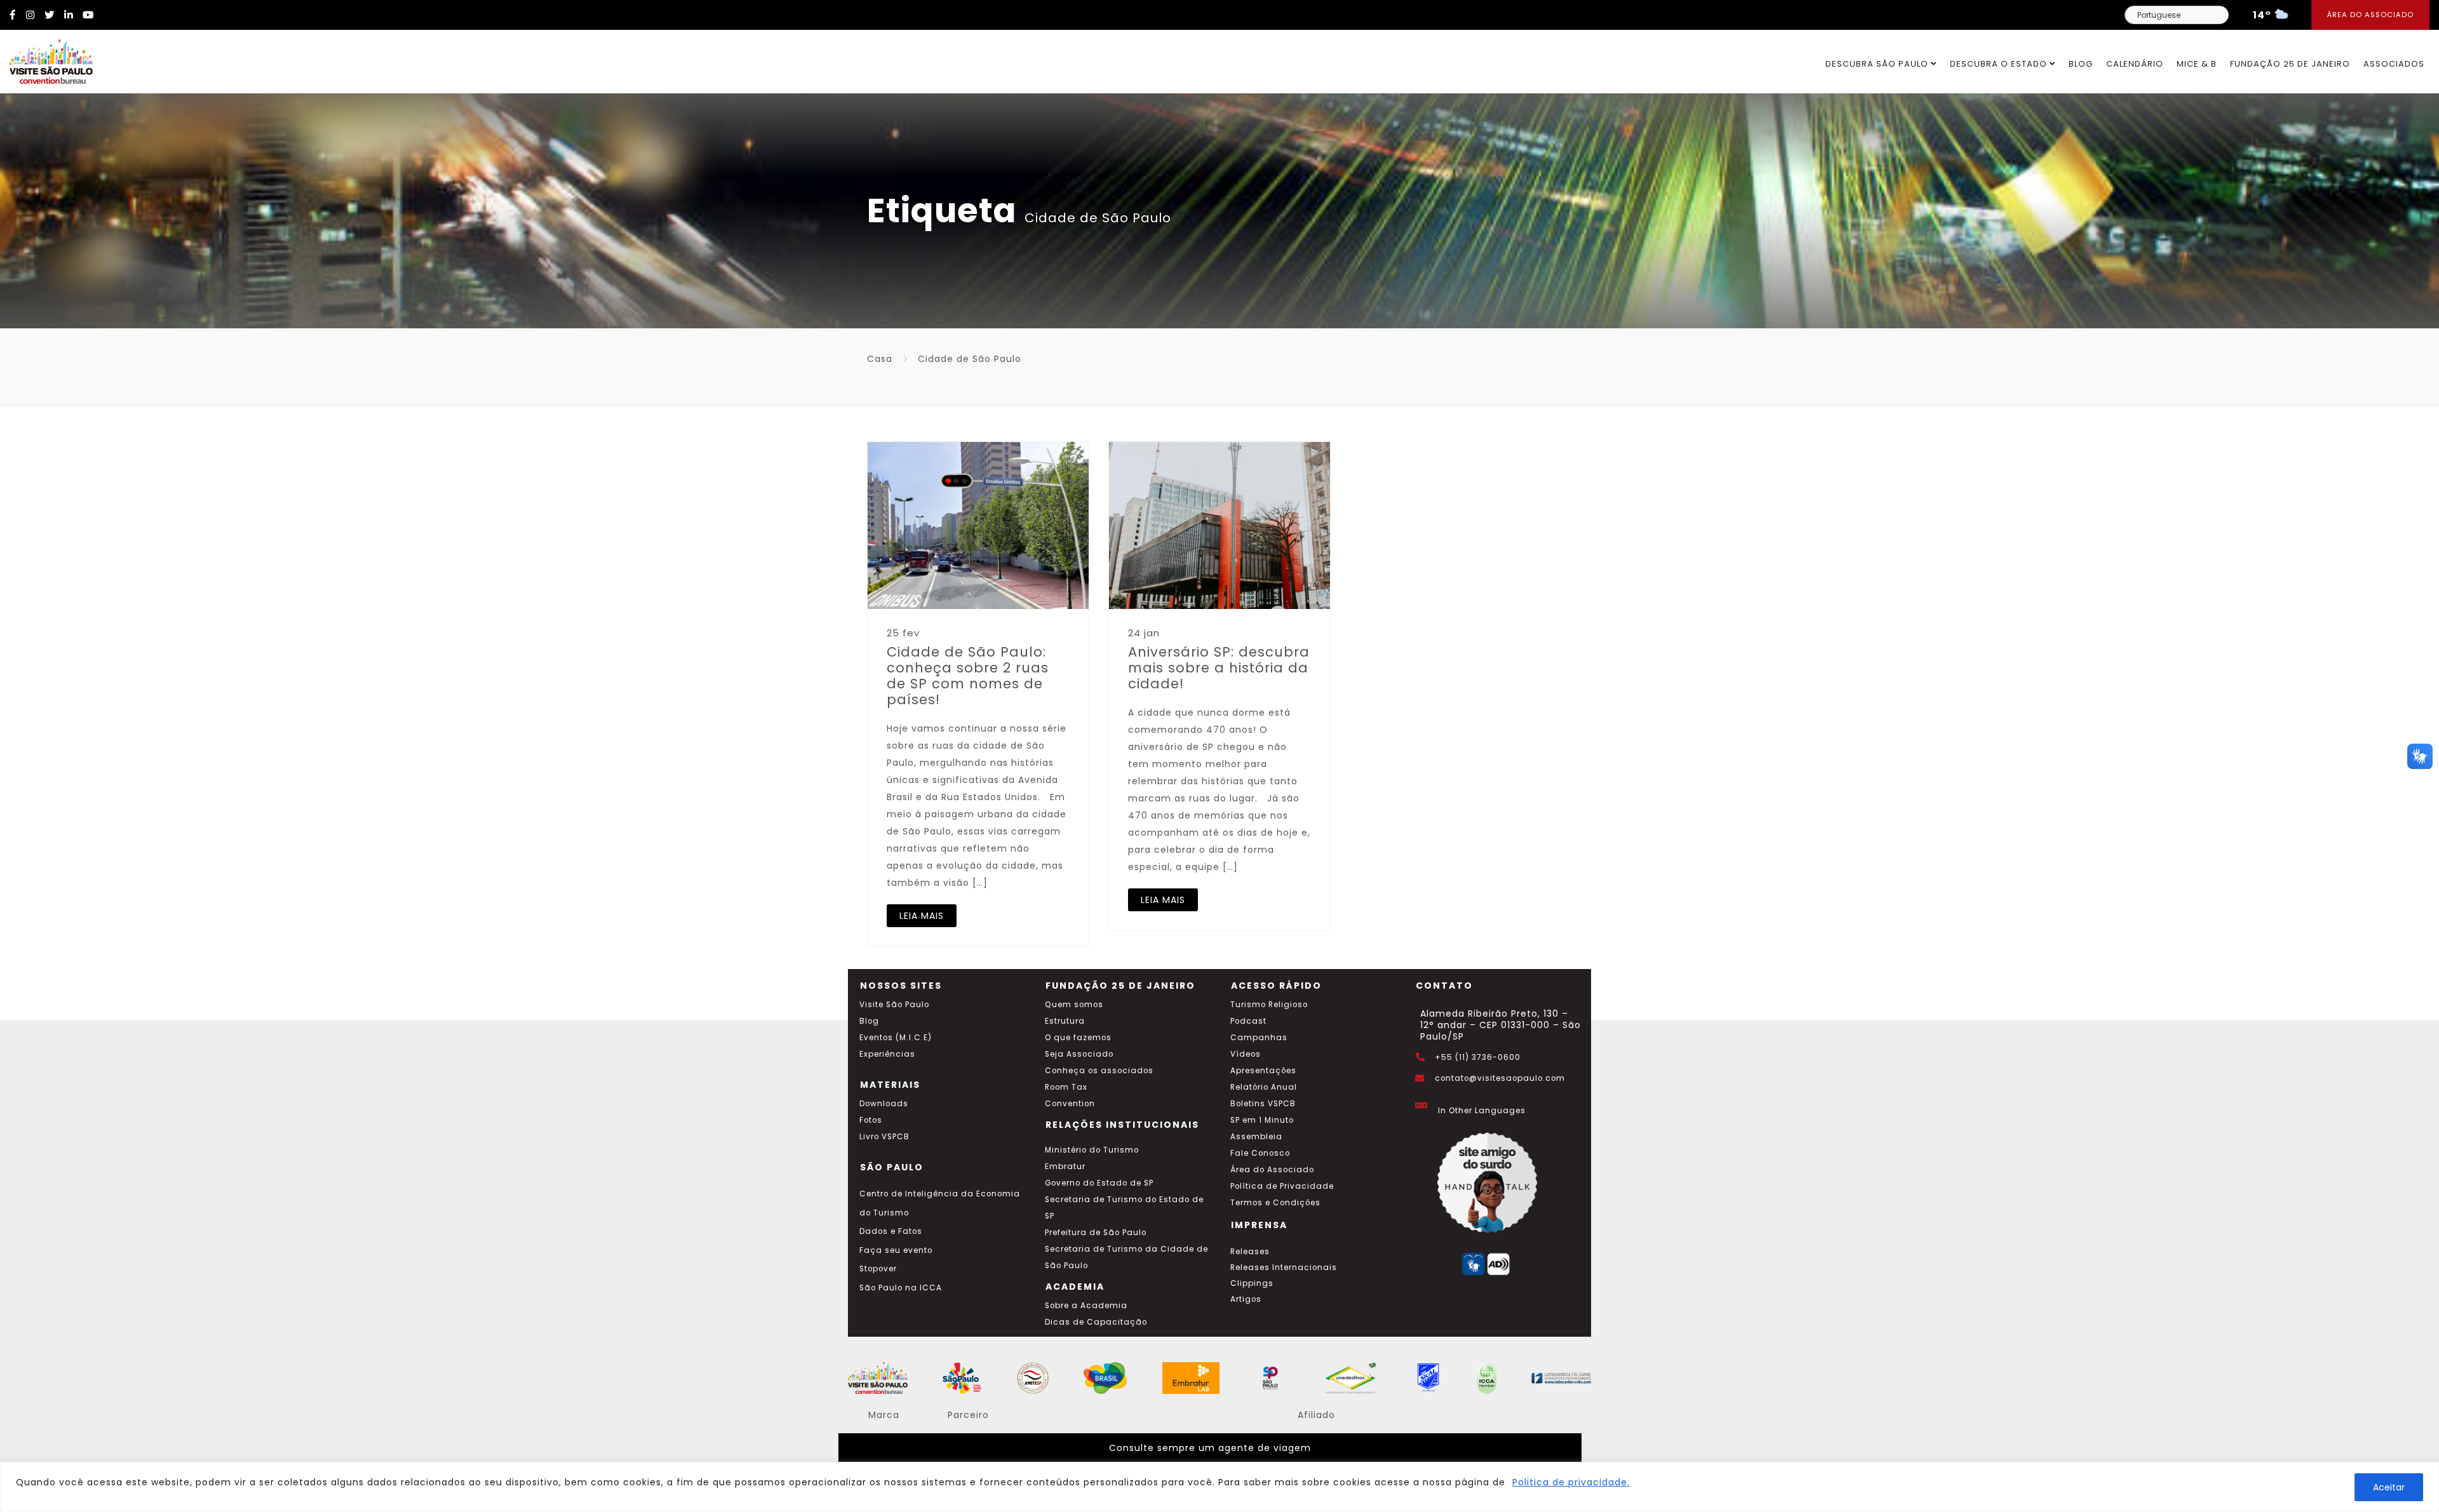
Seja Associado (1079, 1054)
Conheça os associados (1099, 1071)
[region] (1219, 1487)
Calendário (2135, 64)
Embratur (1065, 1167)
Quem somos (1074, 1005)
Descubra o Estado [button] (2000, 64)
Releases (1250, 1252)
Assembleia (1256, 1137)
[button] (2420, 756)
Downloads (884, 1104)
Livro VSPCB (884, 1137)
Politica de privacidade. (1571, 1482)
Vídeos (1246, 1054)
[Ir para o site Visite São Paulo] (46, 58)
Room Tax (1066, 1087)
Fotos (871, 1120)
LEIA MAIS (922, 916)
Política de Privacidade (1282, 1186)
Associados (2394, 64)
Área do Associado (2370, 15)
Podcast (1248, 1021)
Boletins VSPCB (1263, 1104)
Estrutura (1065, 1021)
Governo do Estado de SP (1099, 1183)
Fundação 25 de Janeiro (2290, 64)
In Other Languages (1482, 1111)
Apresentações (1263, 1071)
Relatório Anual (1264, 1087)
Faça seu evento (896, 1250)
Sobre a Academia (1086, 1306)
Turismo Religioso (1269, 1005)
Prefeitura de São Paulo (1096, 1233)
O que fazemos (1078, 1038)
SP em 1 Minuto (1262, 1120)
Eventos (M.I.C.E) (896, 1038)
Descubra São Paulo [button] (1878, 64)
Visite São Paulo (894, 1005)
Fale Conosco (1260, 1153)
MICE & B (2197, 64)
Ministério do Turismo (1092, 1150)
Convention (1070, 1104)
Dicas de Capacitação (1096, 1322)
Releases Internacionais (1284, 1268)
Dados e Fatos (891, 1231)
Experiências (887, 1054)
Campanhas (1259, 1038)
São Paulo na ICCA (901, 1288)
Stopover (878, 1269)
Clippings (1252, 1283)
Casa (880, 359)
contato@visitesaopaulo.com (1500, 1078)
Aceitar (2389, 1487)
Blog (2081, 64)
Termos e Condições (1275, 1203)
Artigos (1246, 1299)
